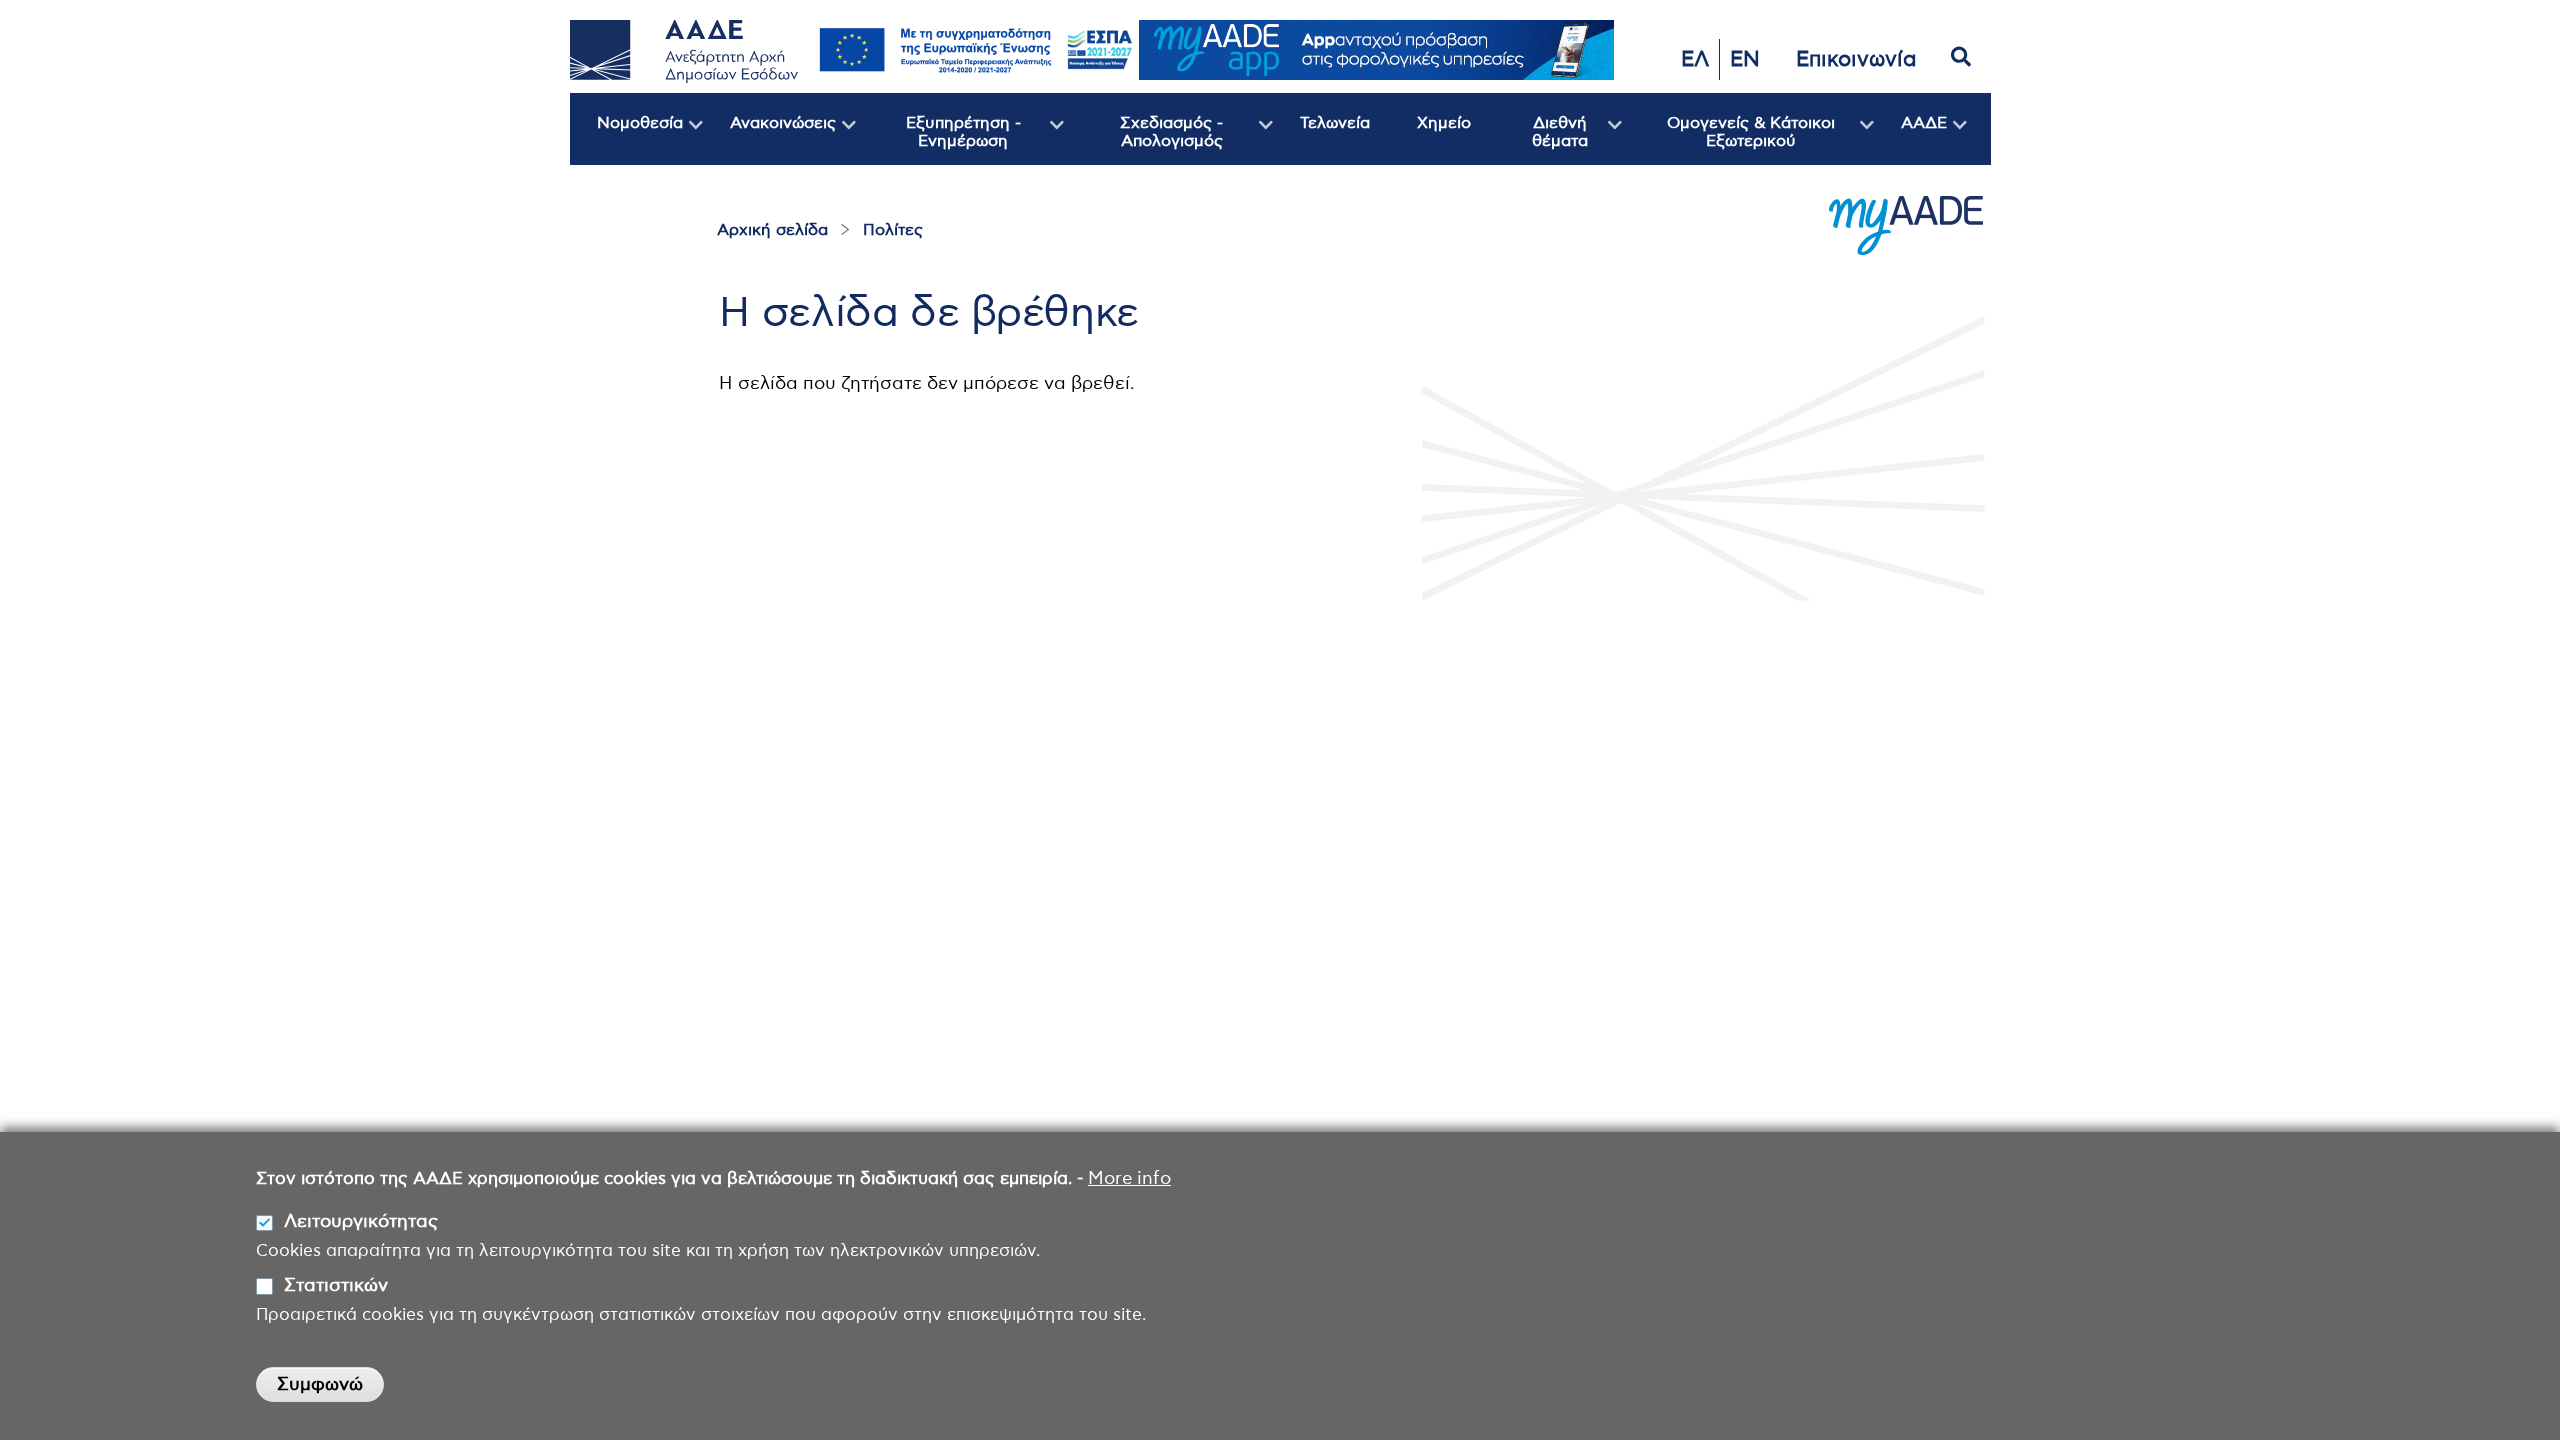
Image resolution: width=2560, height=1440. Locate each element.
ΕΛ (1695, 59)
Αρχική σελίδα (772, 230)
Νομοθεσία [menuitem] (626, 140)
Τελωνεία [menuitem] (1335, 123)
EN (1745, 59)
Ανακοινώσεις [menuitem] (769, 140)
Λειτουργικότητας (361, 1223)
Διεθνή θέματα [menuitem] (1539, 140)
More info (1129, 1179)
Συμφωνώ (320, 1385)
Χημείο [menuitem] (1444, 123)
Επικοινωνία (1856, 59)
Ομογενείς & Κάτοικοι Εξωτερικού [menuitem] (1728, 140)
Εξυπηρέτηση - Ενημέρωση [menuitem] (938, 140)
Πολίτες (893, 230)
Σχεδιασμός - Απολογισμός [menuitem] (1143, 140)
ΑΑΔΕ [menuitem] (1910, 140)
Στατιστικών (336, 1286)
